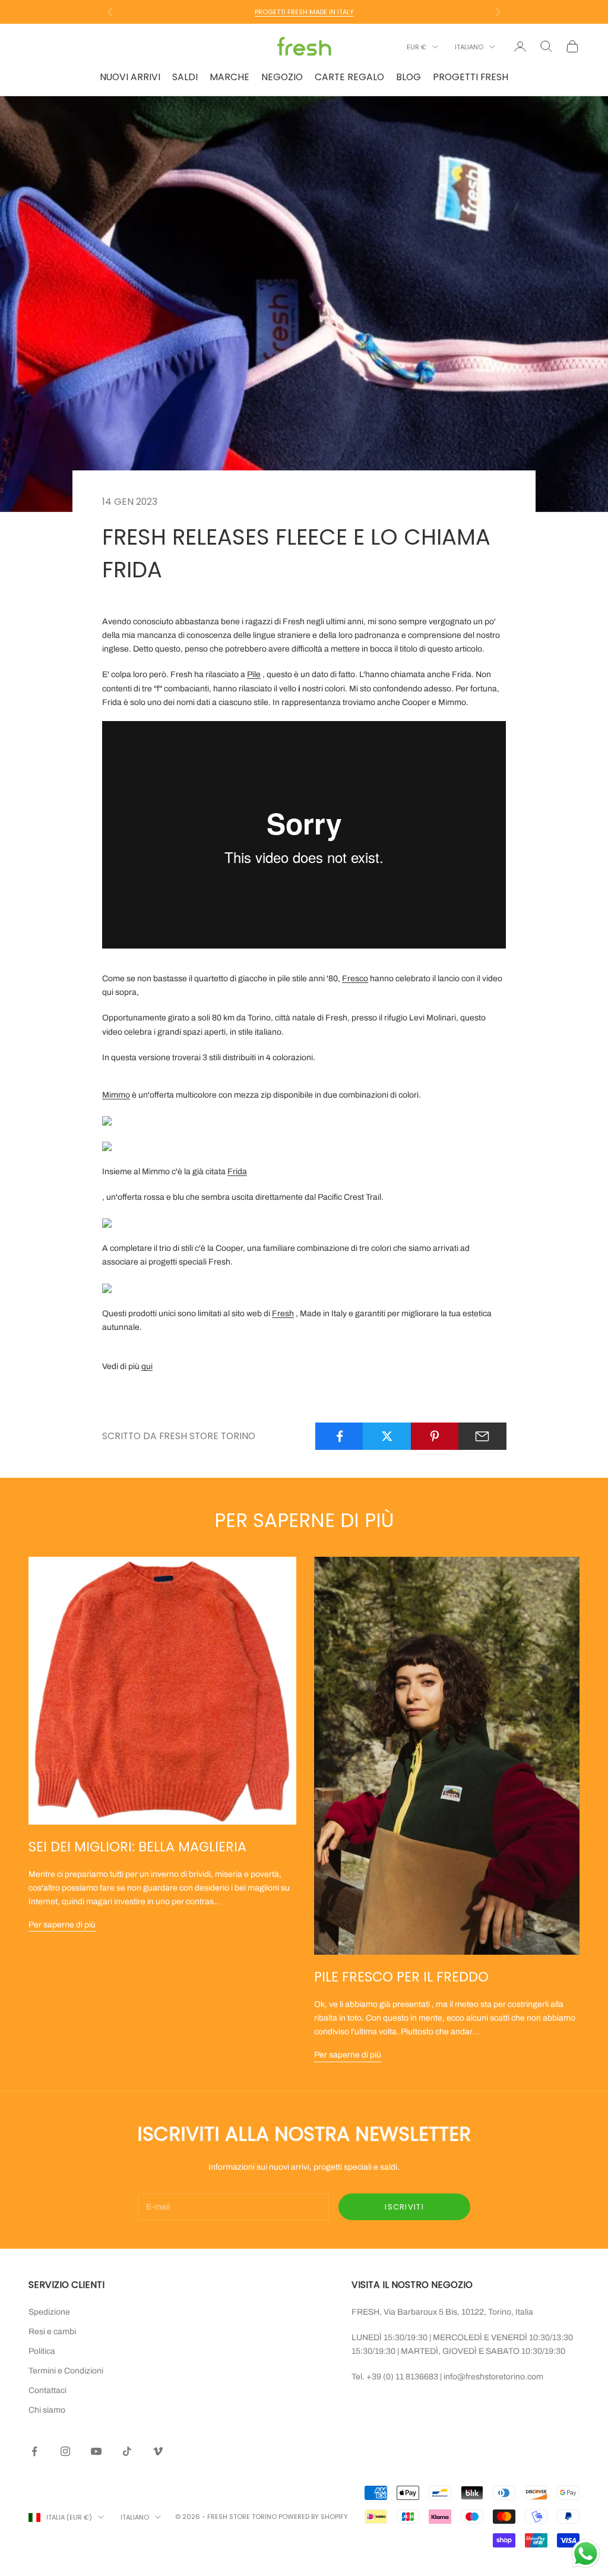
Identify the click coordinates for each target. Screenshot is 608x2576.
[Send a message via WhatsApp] (586, 2554)
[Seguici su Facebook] (34, 2451)
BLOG (408, 77)
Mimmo (116, 1095)
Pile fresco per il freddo (401, 1977)
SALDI (185, 77)
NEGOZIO (282, 77)
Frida (237, 1172)
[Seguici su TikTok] (127, 2451)
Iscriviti (404, 2207)
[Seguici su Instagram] (65, 2451)
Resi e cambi (52, 2332)
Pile (254, 674)
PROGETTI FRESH (471, 77)
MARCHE (229, 77)
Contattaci (47, 2390)
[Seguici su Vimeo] (158, 2451)
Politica (42, 2351)
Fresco (355, 979)
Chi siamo (47, 2410)
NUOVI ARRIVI (130, 77)
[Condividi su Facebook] (339, 1436)
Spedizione (49, 2312)
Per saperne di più (62, 1925)
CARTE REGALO (349, 77)
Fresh (283, 1314)
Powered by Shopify (313, 2517)
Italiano (469, 47)
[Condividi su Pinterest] (435, 1436)
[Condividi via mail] (482, 1436)
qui (147, 1366)
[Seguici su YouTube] (96, 2451)
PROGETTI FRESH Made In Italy (304, 12)
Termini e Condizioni (66, 2371)
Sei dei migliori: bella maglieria (137, 1847)
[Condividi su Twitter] (387, 1436)
